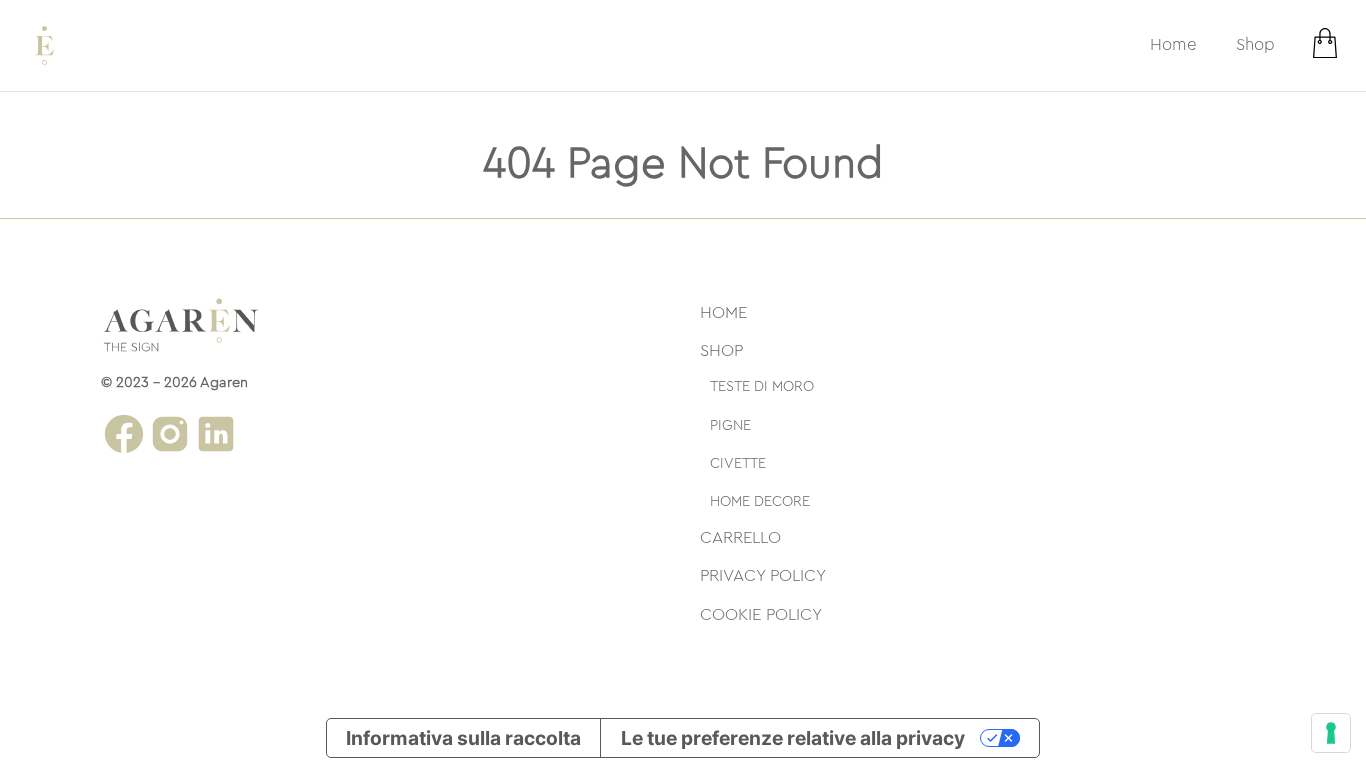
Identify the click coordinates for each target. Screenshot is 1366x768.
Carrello (740, 537)
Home (1173, 44)
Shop (1255, 44)
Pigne (730, 425)
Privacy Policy (763, 575)
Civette (738, 463)
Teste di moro (762, 386)
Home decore (760, 501)
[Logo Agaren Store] (44, 45)
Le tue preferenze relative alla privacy (793, 738)
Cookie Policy (761, 614)
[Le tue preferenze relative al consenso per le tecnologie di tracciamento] (1331, 733)
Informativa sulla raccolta (463, 738)
